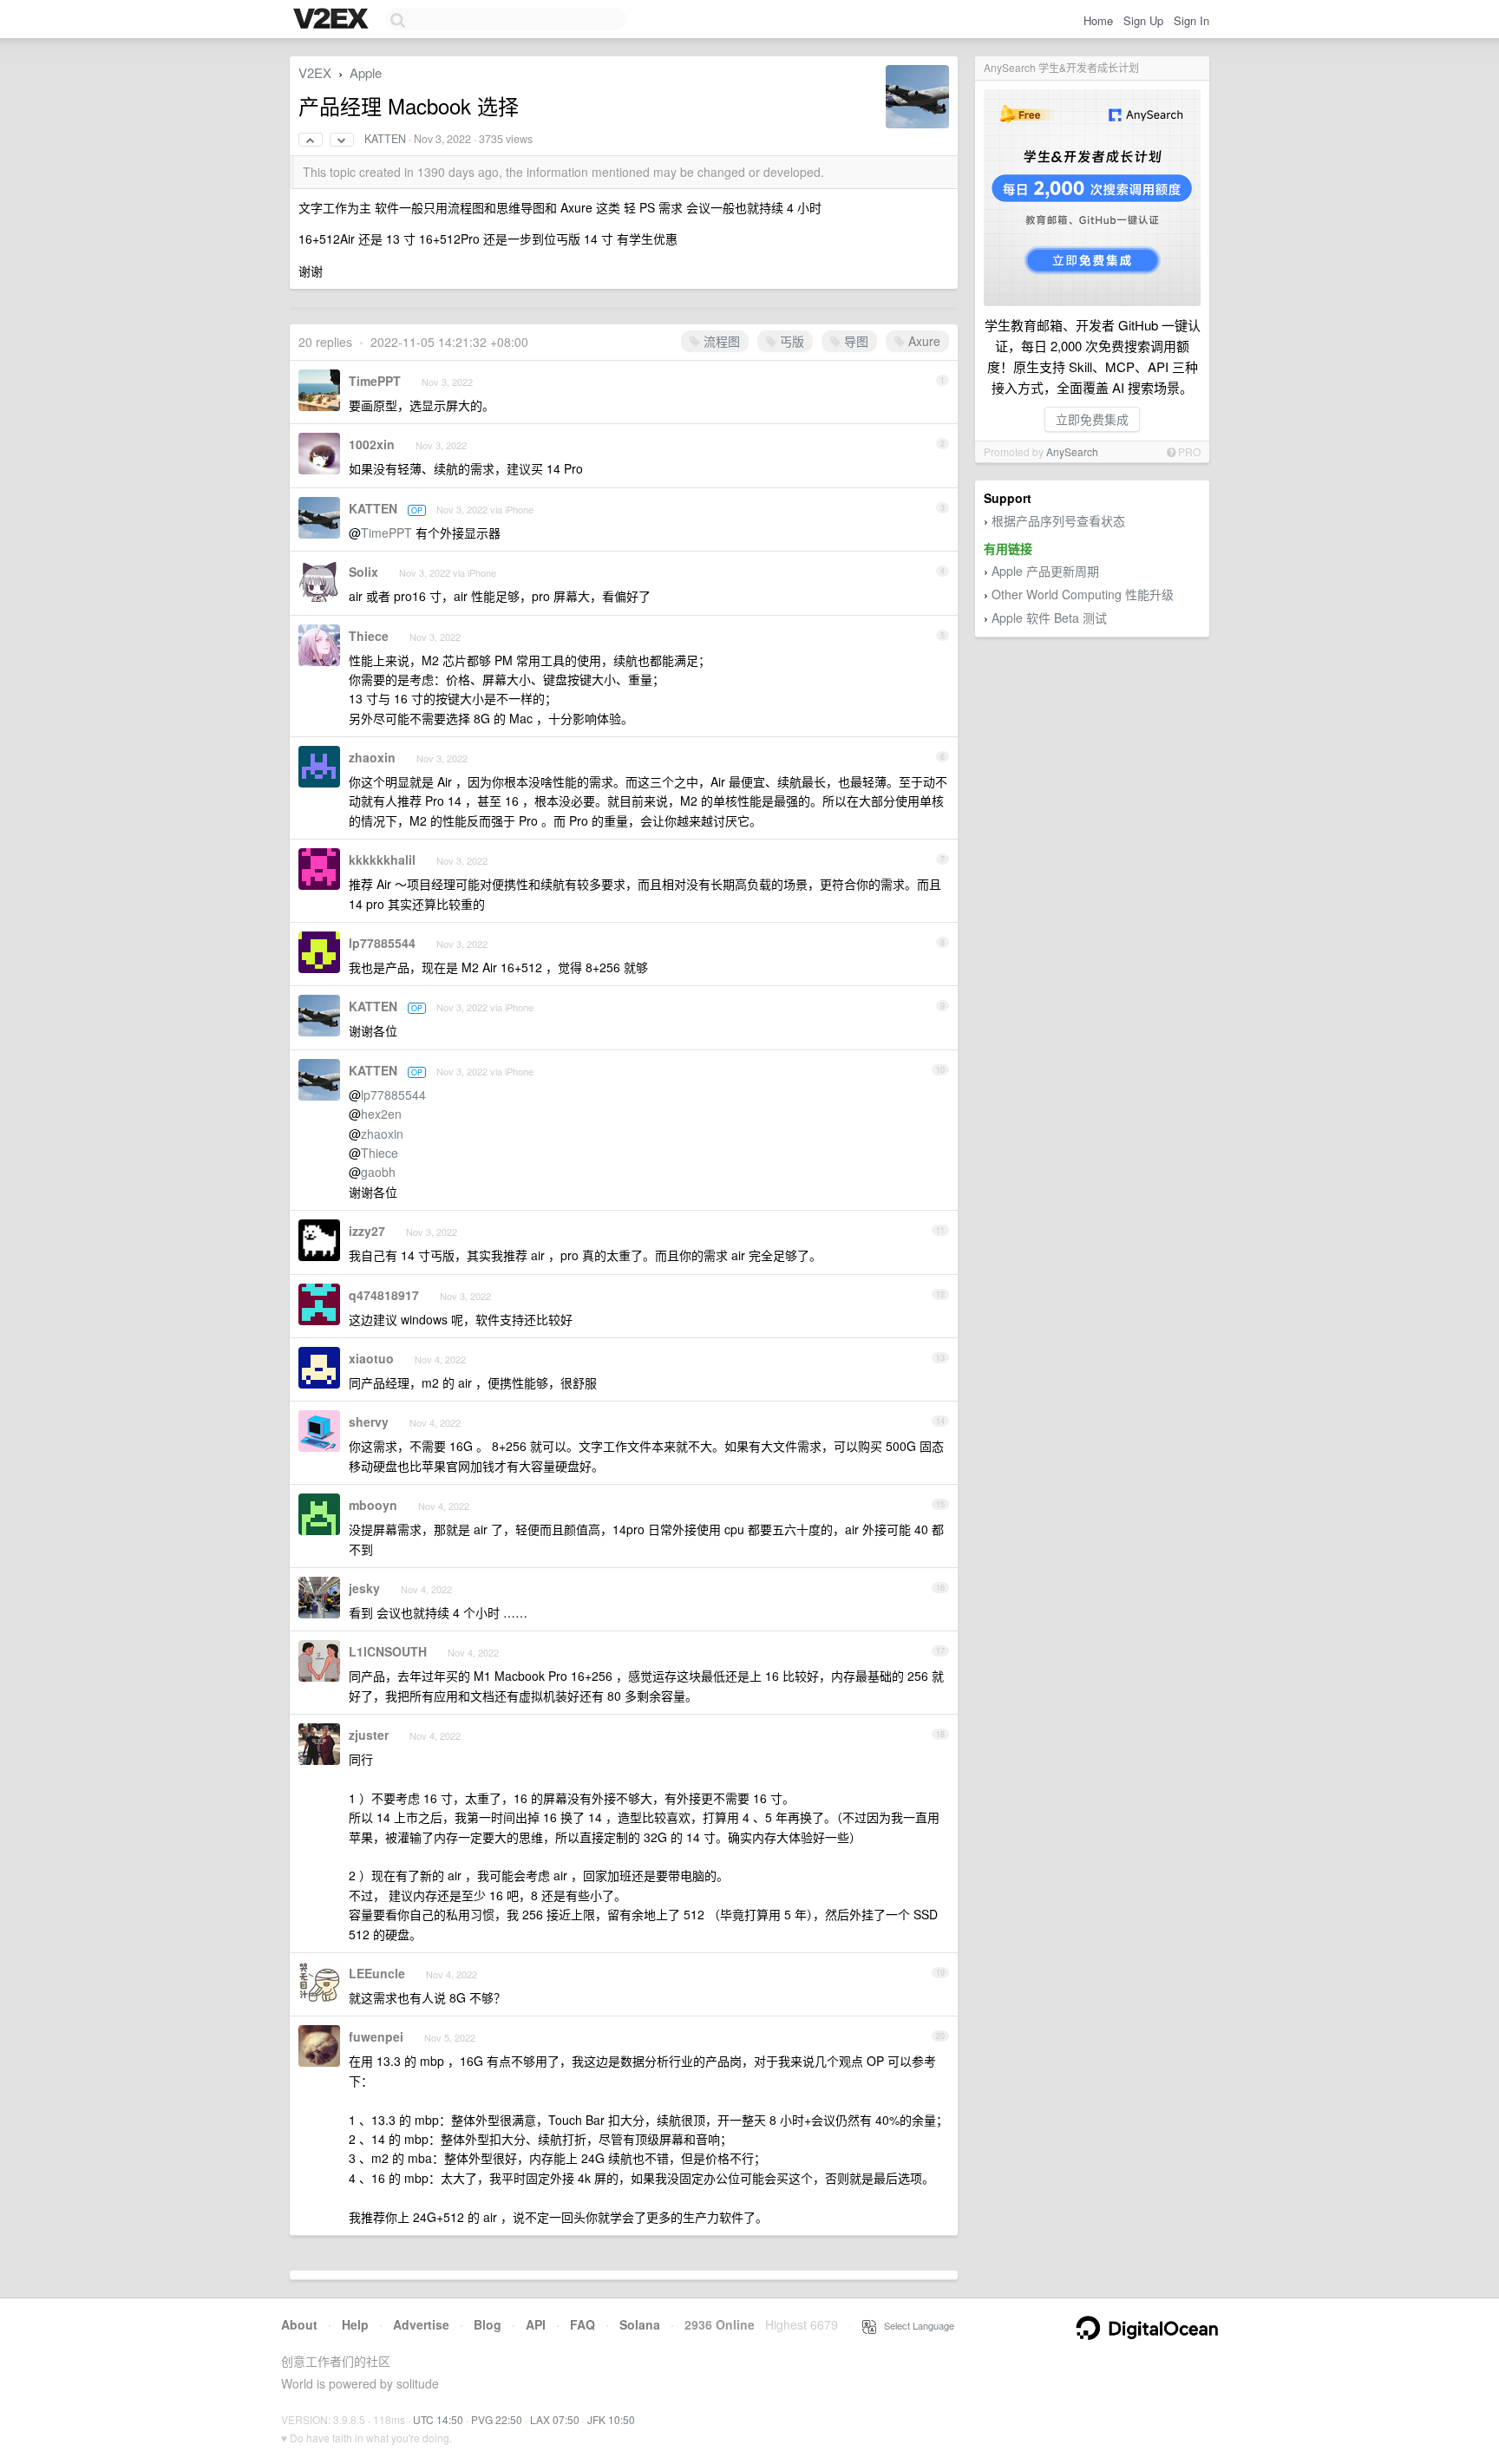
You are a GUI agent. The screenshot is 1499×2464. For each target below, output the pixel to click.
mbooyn (373, 1505)
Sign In (1191, 20)
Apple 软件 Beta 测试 (1049, 618)
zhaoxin (372, 757)
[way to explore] (333, 20)
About (299, 2324)
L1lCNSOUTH (388, 1651)
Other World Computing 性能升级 (1083, 594)
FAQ (583, 2324)
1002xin (372, 444)
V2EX (315, 72)
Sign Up (1143, 20)
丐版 (790, 341)
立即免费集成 (1092, 419)
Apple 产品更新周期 (1045, 571)
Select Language (915, 2325)
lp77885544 (382, 943)
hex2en (381, 1114)
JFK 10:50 (611, 2419)
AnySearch (1072, 451)
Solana (640, 2324)
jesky (364, 1588)
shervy (369, 1422)
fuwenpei (376, 2036)
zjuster (369, 1735)
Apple (366, 72)
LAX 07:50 (555, 2419)
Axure (923, 341)
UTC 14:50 (438, 2419)
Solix (363, 572)
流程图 (720, 341)
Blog (488, 2324)
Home (1098, 20)
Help (355, 2324)
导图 (854, 341)
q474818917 (384, 1295)
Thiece (369, 636)
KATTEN (385, 139)
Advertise (421, 2324)
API (536, 2324)
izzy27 (367, 1231)
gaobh (378, 1172)
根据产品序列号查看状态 (1058, 520)
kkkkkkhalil (382, 859)
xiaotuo (371, 1358)
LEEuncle (377, 1973)
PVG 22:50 (497, 2419)
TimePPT (375, 381)
